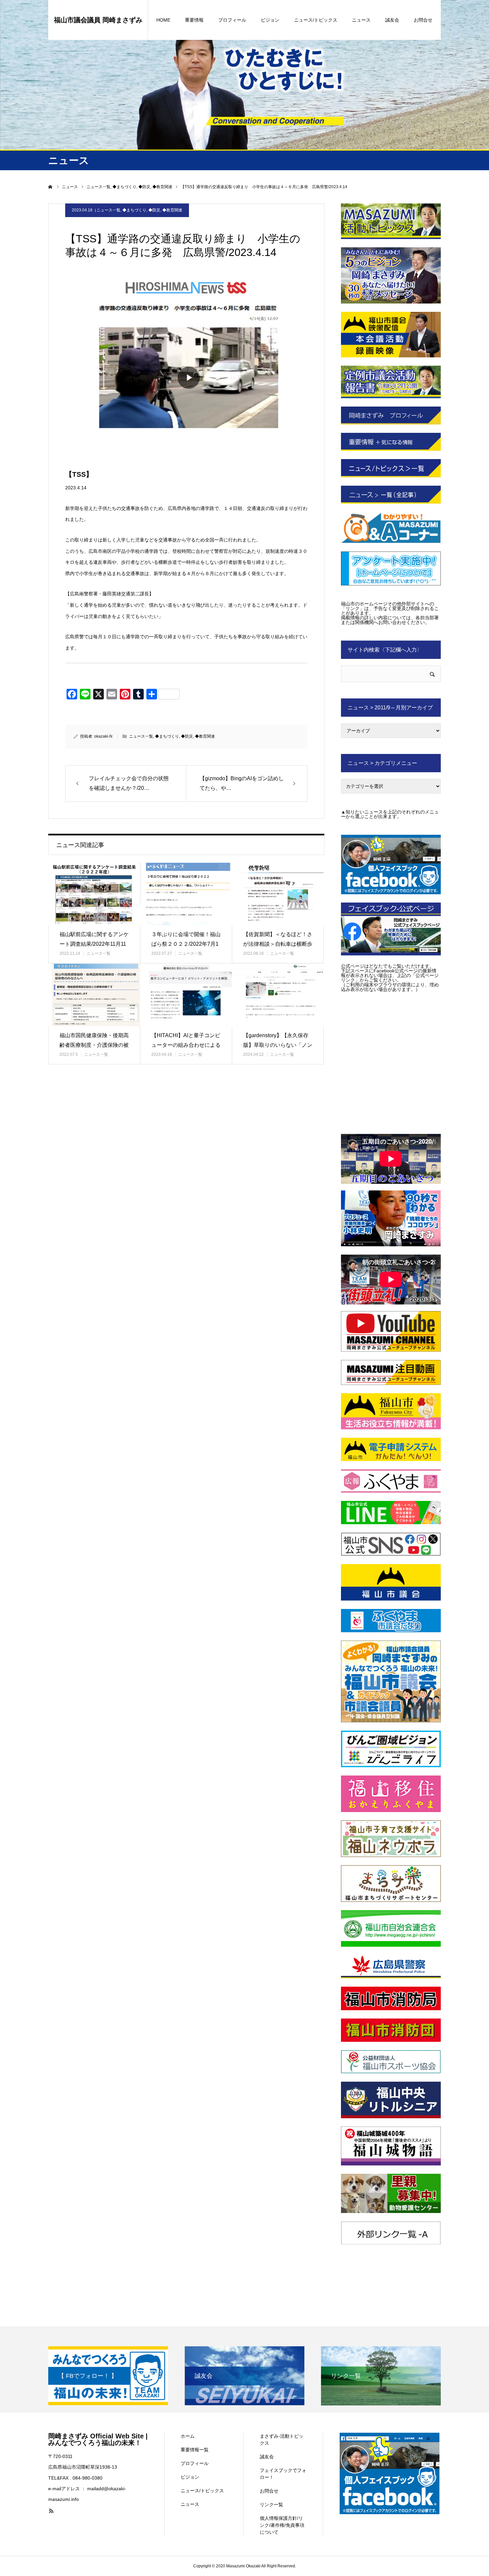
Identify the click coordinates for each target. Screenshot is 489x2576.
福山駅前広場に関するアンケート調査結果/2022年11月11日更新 (94, 944)
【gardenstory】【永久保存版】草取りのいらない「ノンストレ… (278, 1045)
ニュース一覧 (108, 210)
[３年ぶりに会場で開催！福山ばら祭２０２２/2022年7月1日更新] (186, 894)
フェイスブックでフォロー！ (283, 2474)
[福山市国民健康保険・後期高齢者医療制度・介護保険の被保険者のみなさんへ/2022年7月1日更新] (94, 995)
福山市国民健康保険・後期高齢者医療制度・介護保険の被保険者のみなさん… (94, 1045)
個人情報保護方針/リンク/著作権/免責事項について (282, 2525)
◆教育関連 (172, 210)
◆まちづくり (134, 210)
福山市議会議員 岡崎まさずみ (98, 20)
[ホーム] (51, 187)
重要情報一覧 (195, 2450)
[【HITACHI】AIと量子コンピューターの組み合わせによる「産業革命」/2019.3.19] (186, 995)
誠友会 (392, 20)
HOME (163, 20)
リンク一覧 (271, 2505)
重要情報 (194, 20)
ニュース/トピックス (316, 20)
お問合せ (423, 20)
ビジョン (270, 20)
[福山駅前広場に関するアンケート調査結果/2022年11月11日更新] (94, 894)
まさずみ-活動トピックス (282, 2440)
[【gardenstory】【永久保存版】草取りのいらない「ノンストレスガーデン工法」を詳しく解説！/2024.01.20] (278, 995)
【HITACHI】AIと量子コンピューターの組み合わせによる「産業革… (186, 1045)
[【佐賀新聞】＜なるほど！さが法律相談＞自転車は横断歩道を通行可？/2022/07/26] (278, 894)
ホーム (188, 2436)
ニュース (361, 20)
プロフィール (232, 20)
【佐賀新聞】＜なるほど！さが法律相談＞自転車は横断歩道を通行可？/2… (278, 944)
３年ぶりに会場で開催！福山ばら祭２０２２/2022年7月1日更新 (186, 944)
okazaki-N (103, 736)
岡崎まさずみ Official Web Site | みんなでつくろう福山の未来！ (98, 2439)
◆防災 (154, 210)
